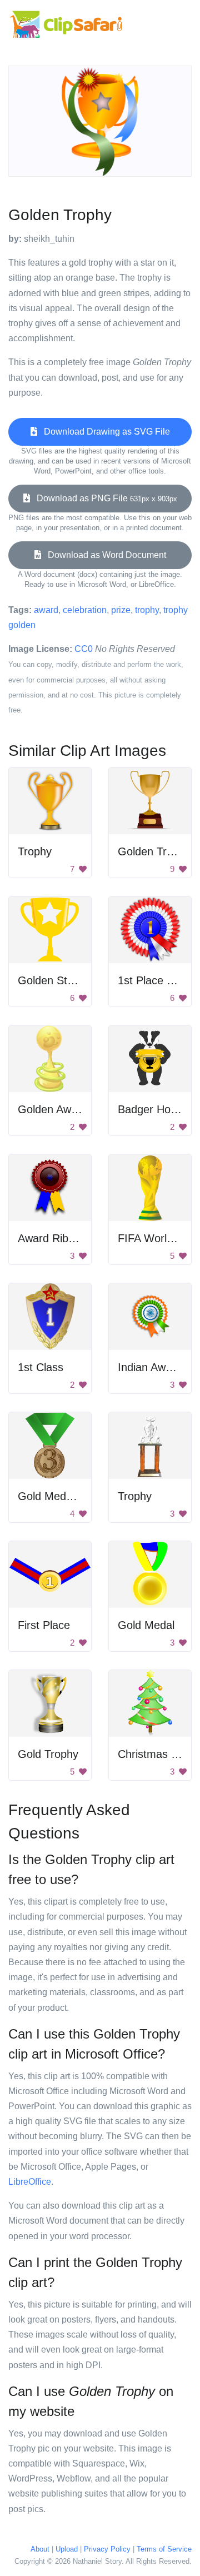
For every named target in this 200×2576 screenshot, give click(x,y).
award (46, 610)
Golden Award (52, 1109)
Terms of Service (164, 2549)
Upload (67, 2549)
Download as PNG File (104, 498)
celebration (85, 610)
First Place (44, 1625)
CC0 (84, 649)
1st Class (41, 1367)
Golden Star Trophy (66, 980)
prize (121, 610)
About (40, 2549)
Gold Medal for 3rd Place (79, 1496)
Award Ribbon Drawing (74, 1238)
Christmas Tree (156, 1754)
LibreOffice (30, 2182)
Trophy (35, 851)
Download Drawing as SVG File (104, 432)
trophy (147, 610)
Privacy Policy (107, 2549)
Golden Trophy (154, 851)
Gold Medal (146, 1625)
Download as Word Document (104, 555)
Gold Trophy (48, 1754)
